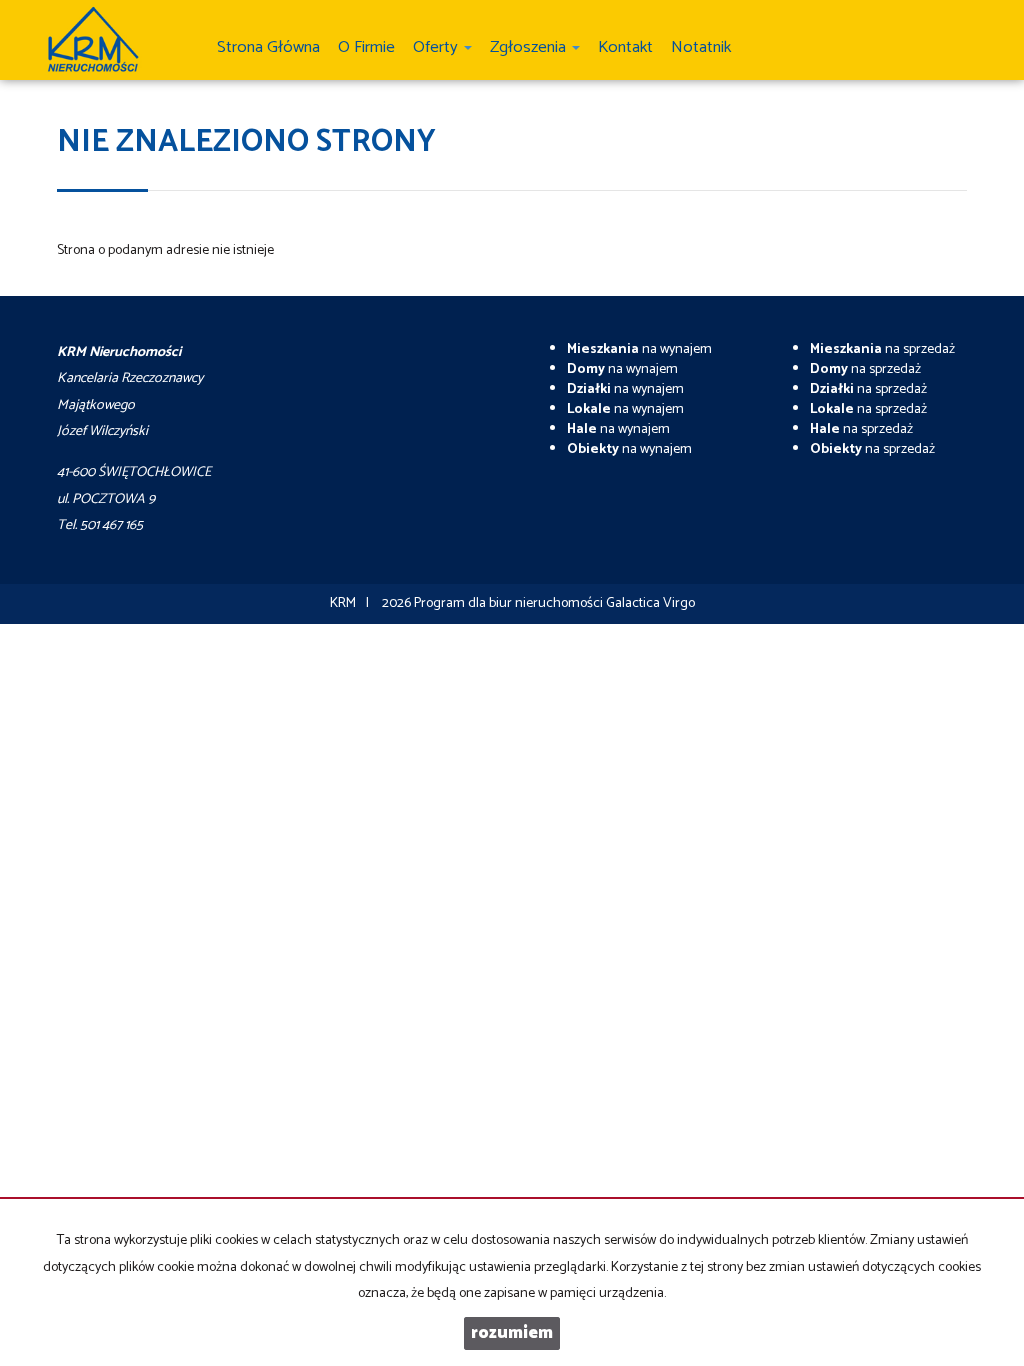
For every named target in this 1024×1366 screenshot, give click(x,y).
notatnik (701, 47)
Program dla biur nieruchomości (510, 603)
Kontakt (625, 47)
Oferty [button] (437, 47)
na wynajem (639, 349)
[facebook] (965, 35)
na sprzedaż (882, 349)
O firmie (366, 47)
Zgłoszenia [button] (530, 47)
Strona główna (268, 47)
